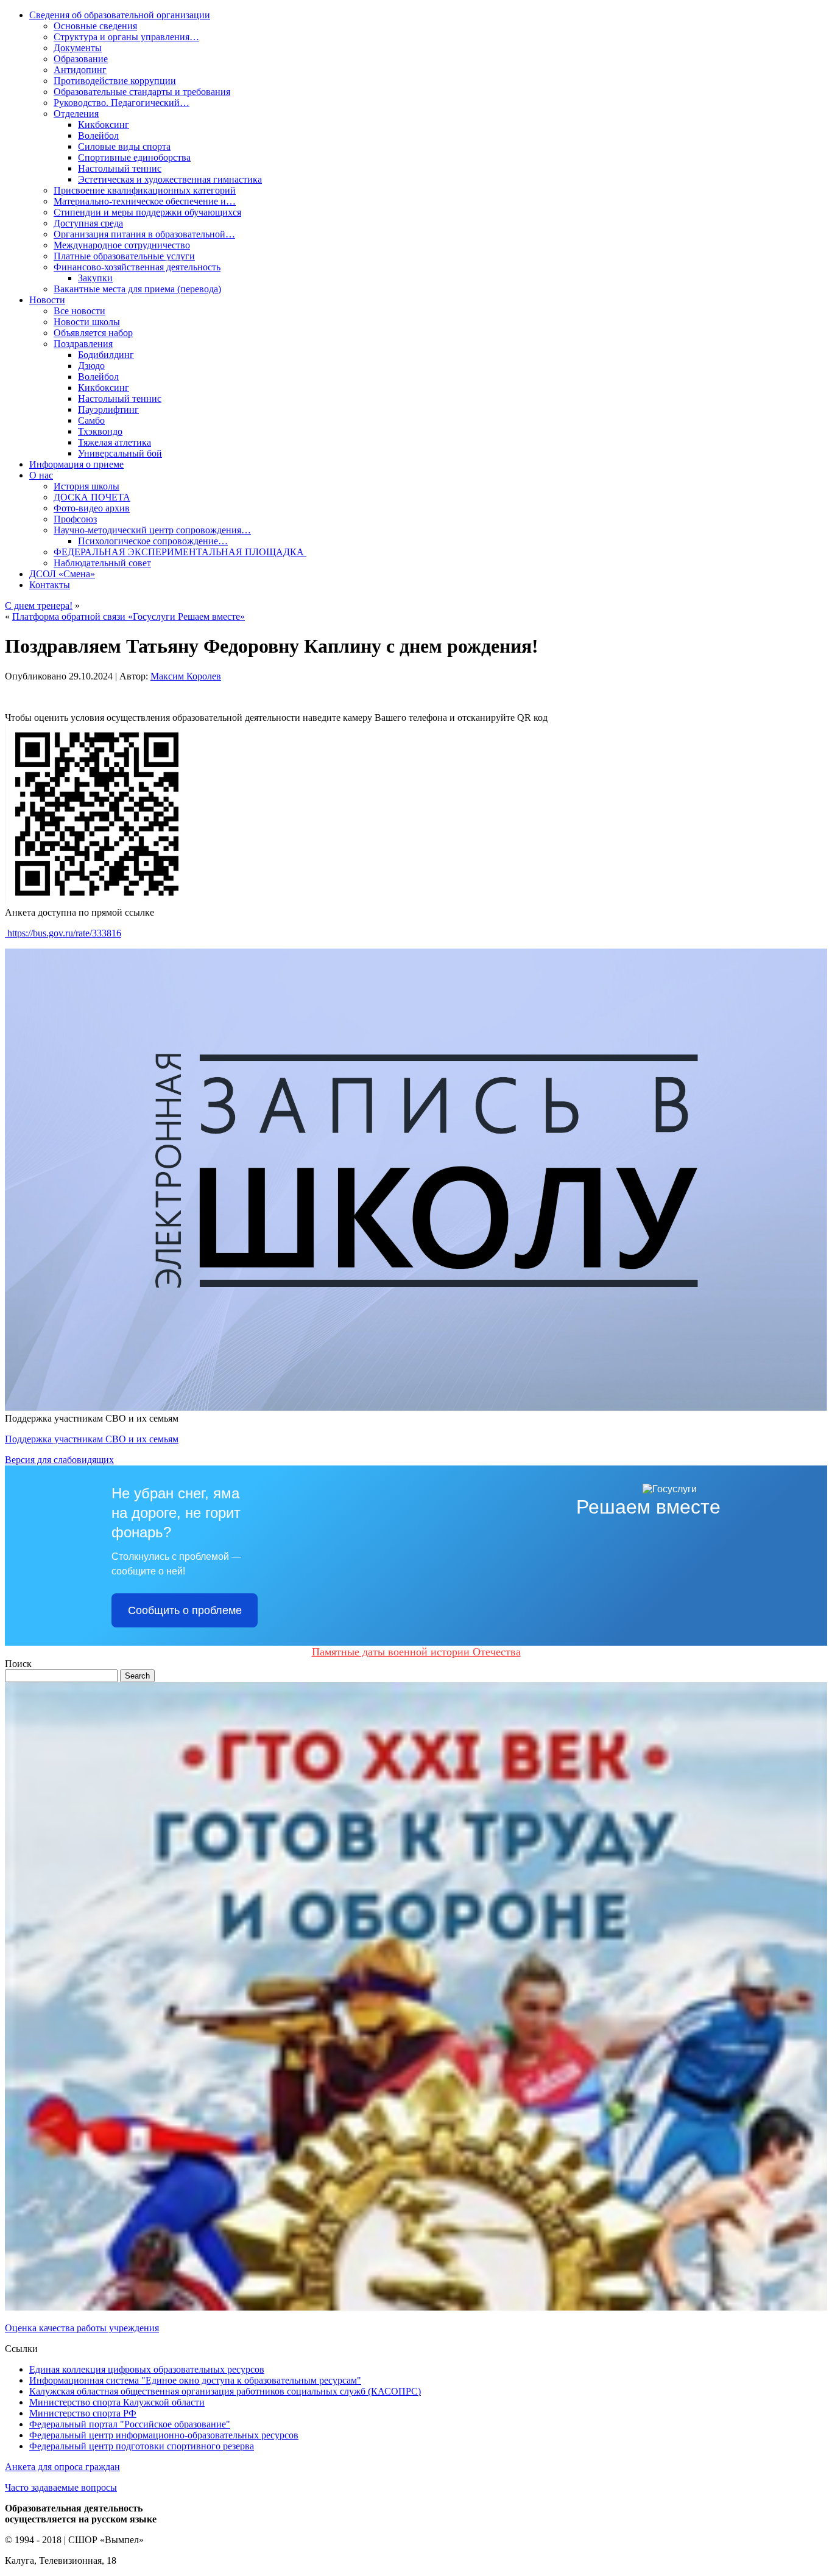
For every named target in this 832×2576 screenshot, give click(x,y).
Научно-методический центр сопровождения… (152, 530)
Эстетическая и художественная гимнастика (170, 179)
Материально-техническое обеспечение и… (145, 201)
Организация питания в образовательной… (144, 234)
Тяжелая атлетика (115, 442)
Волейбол (98, 135)
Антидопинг (80, 70)
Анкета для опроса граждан (62, 2467)
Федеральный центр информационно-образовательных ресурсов (164, 2435)
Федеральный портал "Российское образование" (130, 2424)
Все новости (79, 311)
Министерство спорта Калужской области (117, 2402)
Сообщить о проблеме (185, 1610)
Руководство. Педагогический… (122, 103)
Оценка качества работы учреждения (82, 2328)
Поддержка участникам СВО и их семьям (92, 1439)
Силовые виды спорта (124, 146)
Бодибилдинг (106, 355)
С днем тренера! (39, 605)
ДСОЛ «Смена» (62, 574)
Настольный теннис (120, 168)
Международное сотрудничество (122, 245)
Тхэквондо (100, 431)
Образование (81, 59)
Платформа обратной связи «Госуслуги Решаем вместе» (129, 616)
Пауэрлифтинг (108, 409)
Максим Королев (186, 676)
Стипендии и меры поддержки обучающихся (147, 212)
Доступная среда (88, 223)
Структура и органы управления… (126, 37)
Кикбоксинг (104, 125)
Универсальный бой (120, 453)
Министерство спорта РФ (83, 2413)
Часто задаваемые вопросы (61, 2487)
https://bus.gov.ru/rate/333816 (63, 933)
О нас (41, 475)
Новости (47, 300)
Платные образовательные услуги (124, 256)
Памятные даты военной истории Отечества (416, 1652)
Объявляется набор (93, 333)
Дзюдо (91, 366)
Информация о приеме (76, 464)
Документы (78, 48)
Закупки (95, 278)
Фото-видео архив (92, 508)
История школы (86, 486)
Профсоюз (75, 519)
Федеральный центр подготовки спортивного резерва (142, 2446)
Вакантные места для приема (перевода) (137, 289)
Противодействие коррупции (115, 81)
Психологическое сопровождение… (153, 541)
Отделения (76, 114)
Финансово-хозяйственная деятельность (137, 267)
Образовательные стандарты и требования (142, 92)
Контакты (50, 585)
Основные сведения (95, 26)
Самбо (91, 420)
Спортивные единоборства (134, 157)
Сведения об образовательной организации (120, 15)
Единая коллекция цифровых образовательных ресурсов (147, 2369)
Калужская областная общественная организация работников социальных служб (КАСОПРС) (225, 2391)
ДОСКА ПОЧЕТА (92, 497)
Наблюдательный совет (102, 563)
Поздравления (83, 344)
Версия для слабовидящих (59, 1460)
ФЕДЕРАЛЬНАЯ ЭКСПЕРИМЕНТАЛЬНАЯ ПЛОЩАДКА (180, 552)
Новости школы (87, 322)
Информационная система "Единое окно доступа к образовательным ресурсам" (195, 2380)
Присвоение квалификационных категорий (145, 190)
